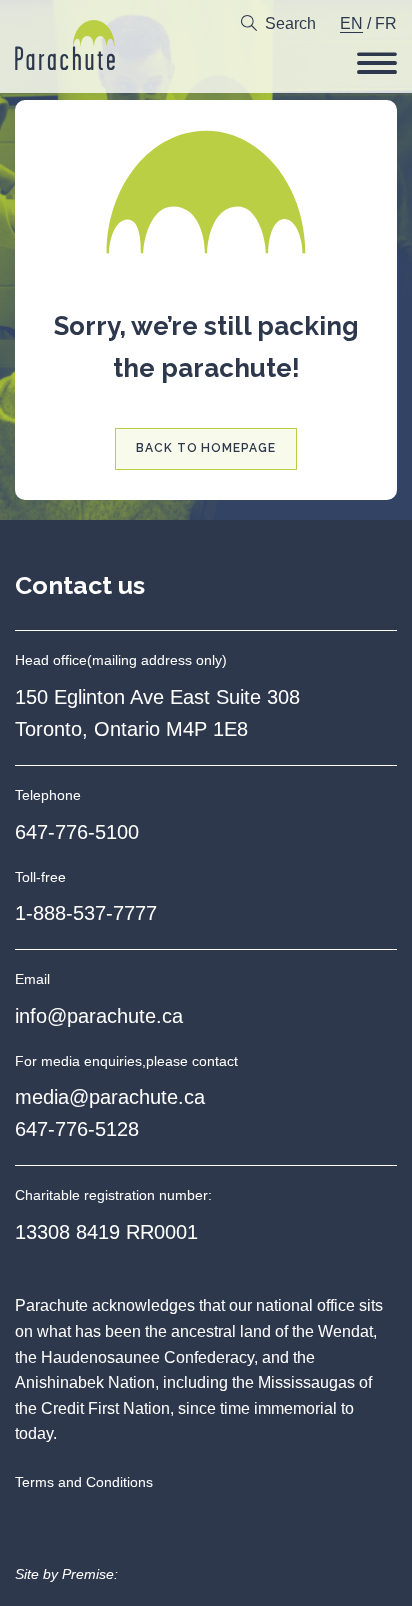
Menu (377, 63)
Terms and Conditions (84, 1482)
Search (290, 23)
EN (351, 23)
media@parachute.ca (110, 1097)
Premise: (90, 1574)
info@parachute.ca (99, 1016)
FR (386, 23)
